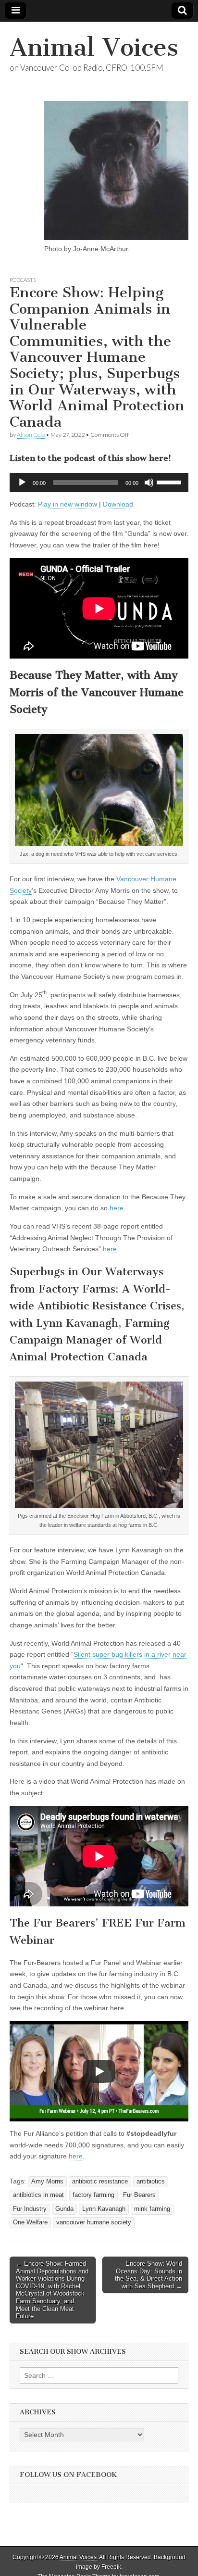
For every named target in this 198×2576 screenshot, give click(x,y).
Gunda (64, 2209)
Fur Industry (30, 2209)
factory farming (93, 2195)
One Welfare (30, 2222)
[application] (99, 482)
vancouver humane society (94, 2222)
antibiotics (151, 2182)
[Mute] (149, 482)
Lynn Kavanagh (104, 2209)
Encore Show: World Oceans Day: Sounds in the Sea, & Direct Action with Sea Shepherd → (148, 2275)
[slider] (170, 482)
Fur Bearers (139, 2195)
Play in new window (68, 504)
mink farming (152, 2209)
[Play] (22, 482)
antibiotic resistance (100, 2182)
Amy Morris (47, 2182)
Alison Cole (31, 435)
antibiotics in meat (38, 2195)
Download (118, 504)
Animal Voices (94, 47)
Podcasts (23, 280)
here (117, 1208)
